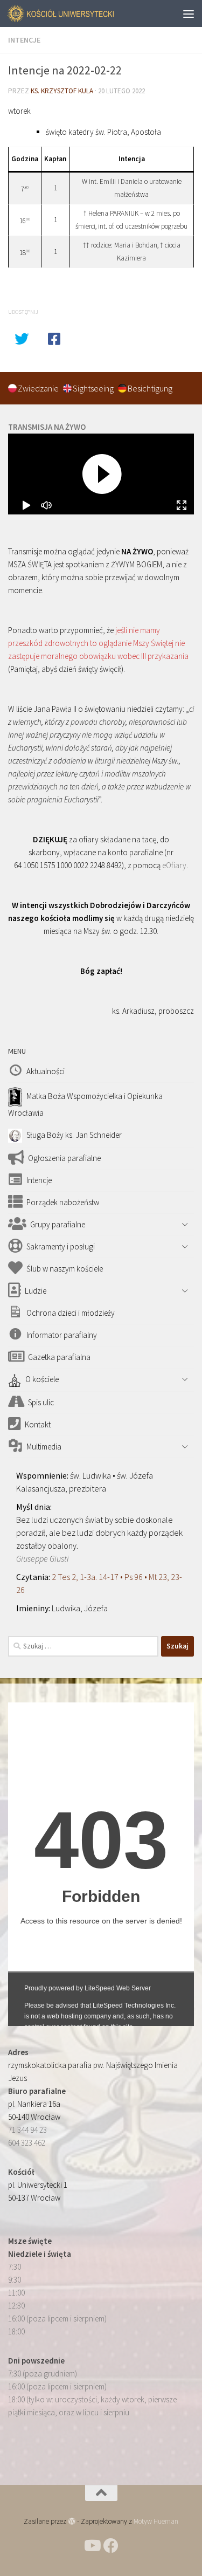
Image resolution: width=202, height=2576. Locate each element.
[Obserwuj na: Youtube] (92, 2546)
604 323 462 (27, 2143)
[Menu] (189, 13)
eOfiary (174, 865)
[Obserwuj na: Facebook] (111, 2546)
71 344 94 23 (27, 2130)
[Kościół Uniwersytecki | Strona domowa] (80, 14)
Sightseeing (94, 388)
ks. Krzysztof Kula (62, 91)
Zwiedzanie (39, 388)
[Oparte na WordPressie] (71, 2521)
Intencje (24, 40)
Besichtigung (150, 388)
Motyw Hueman (156, 2521)
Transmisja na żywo (47, 427)
